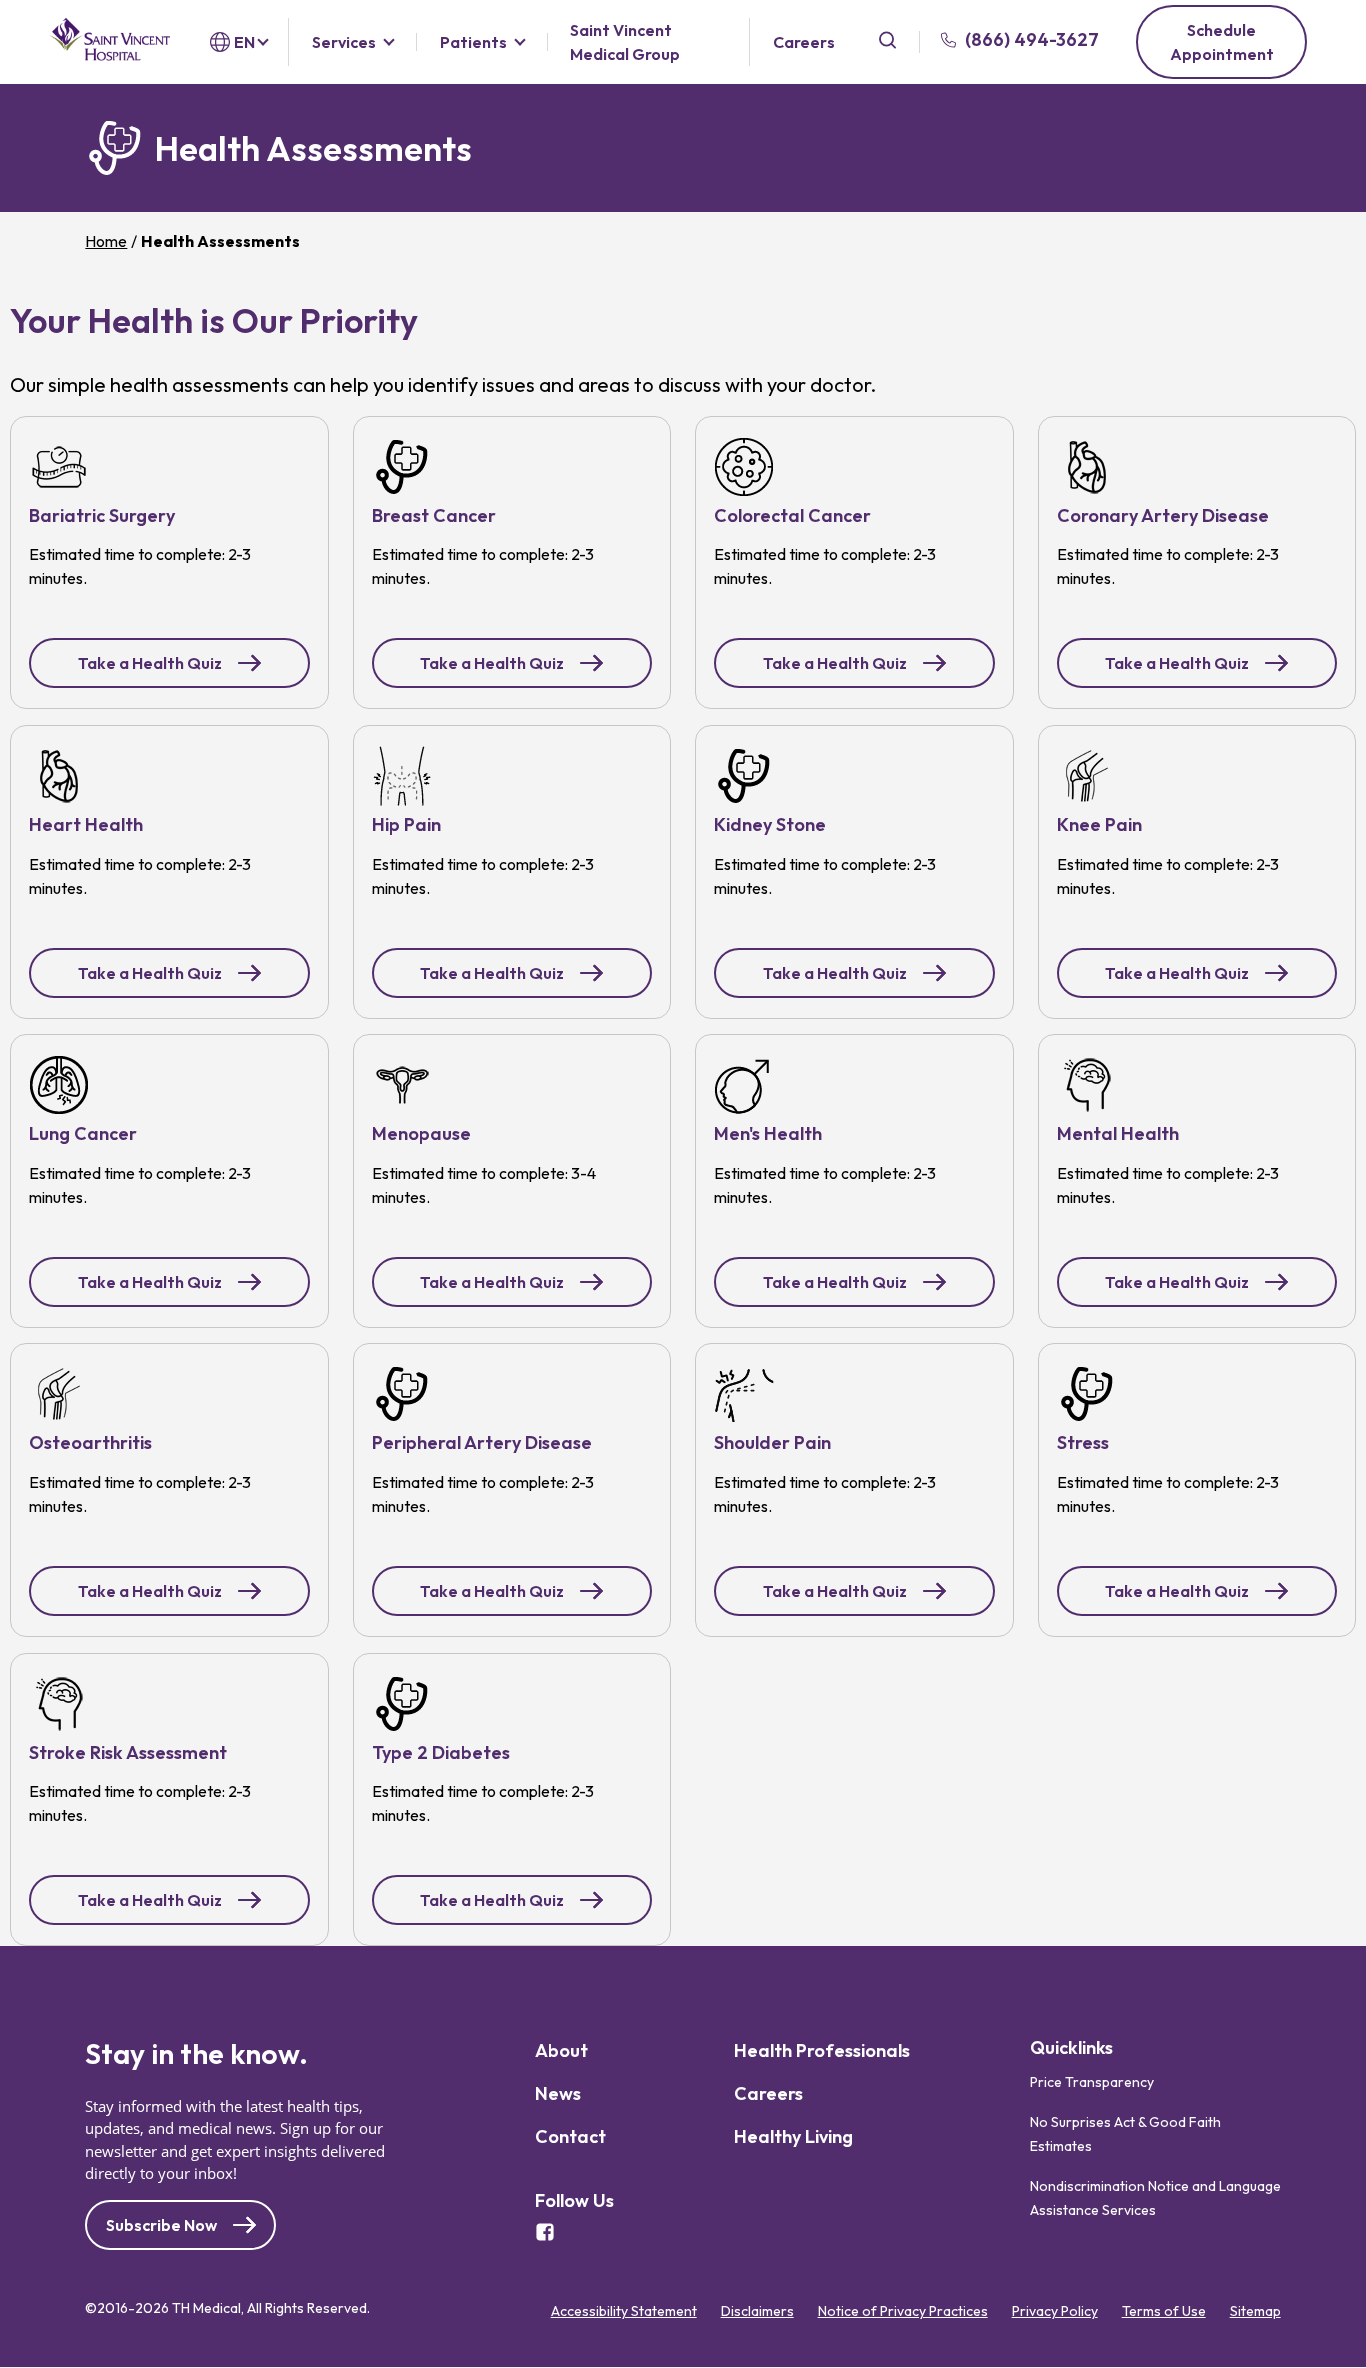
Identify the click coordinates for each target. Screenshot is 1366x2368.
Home (106, 241)
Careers (804, 42)
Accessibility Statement (624, 2311)
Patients (473, 42)
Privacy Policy (1055, 2311)
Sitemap (1255, 2311)
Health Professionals (822, 2050)
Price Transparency (1092, 2082)
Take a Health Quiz (150, 663)
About (561, 2050)
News (558, 2093)
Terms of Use (1164, 2311)
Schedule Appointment (1222, 42)
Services (344, 42)
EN (244, 42)
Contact (570, 2136)
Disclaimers (757, 2311)
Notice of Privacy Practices (903, 2311)
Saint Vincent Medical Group (625, 42)
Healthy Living (793, 2136)
